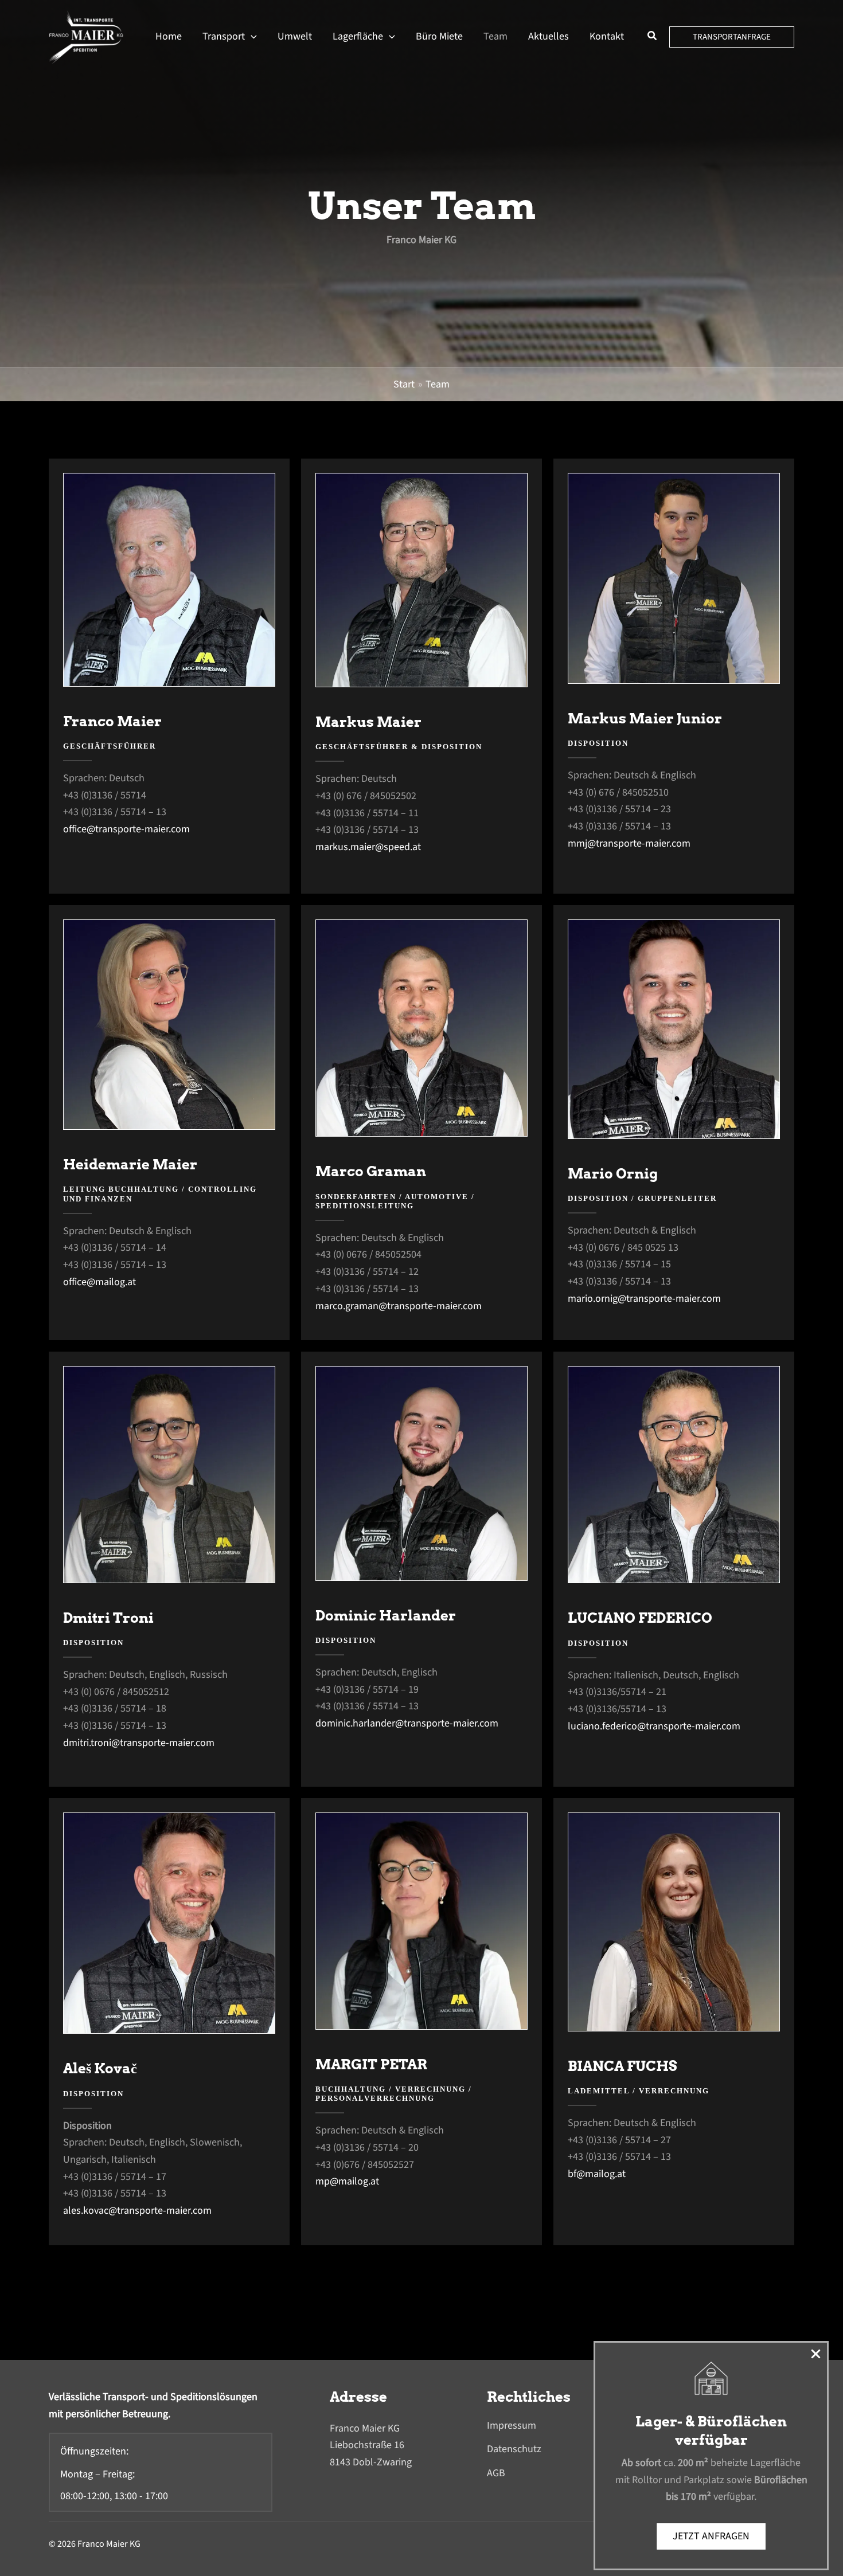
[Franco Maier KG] (86, 36)
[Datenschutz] (514, 2449)
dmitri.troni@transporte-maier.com (139, 1743)
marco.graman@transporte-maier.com (399, 1306)
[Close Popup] (819, 2352)
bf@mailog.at (597, 2174)
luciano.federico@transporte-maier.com (654, 1726)
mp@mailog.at (347, 2181)
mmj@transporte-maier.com (629, 843)
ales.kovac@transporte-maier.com (137, 2211)
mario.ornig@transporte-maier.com (644, 1299)
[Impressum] (512, 2426)
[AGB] (496, 2473)
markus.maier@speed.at (368, 847)
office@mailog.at (99, 1282)
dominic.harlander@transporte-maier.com (407, 1723)
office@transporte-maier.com (126, 829)
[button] (251, 37)
